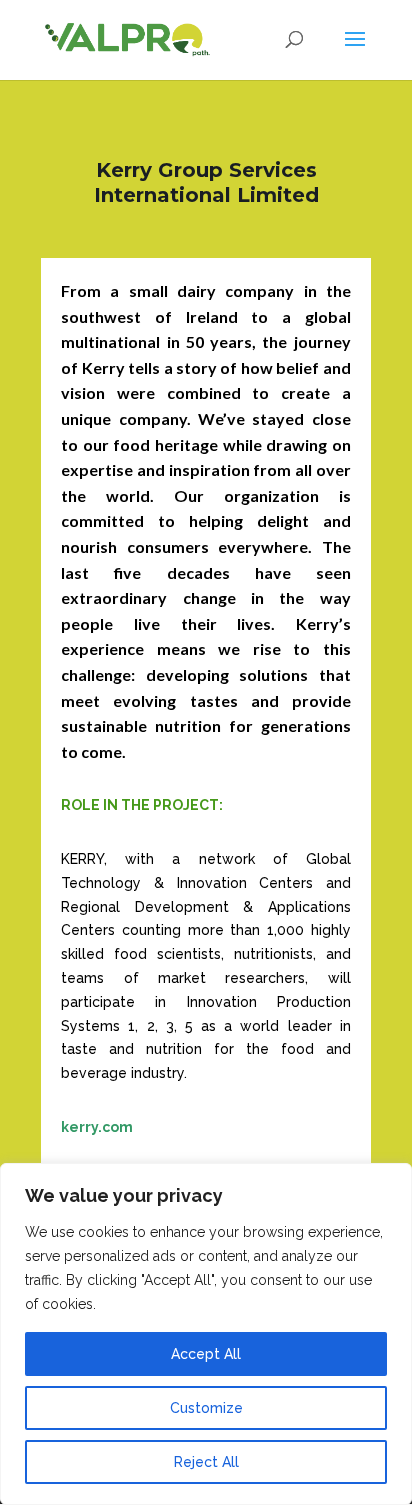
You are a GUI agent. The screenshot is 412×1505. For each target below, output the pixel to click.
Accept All (206, 1354)
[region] (206, 1334)
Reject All (206, 1462)
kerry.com (97, 1127)
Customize (206, 1408)
